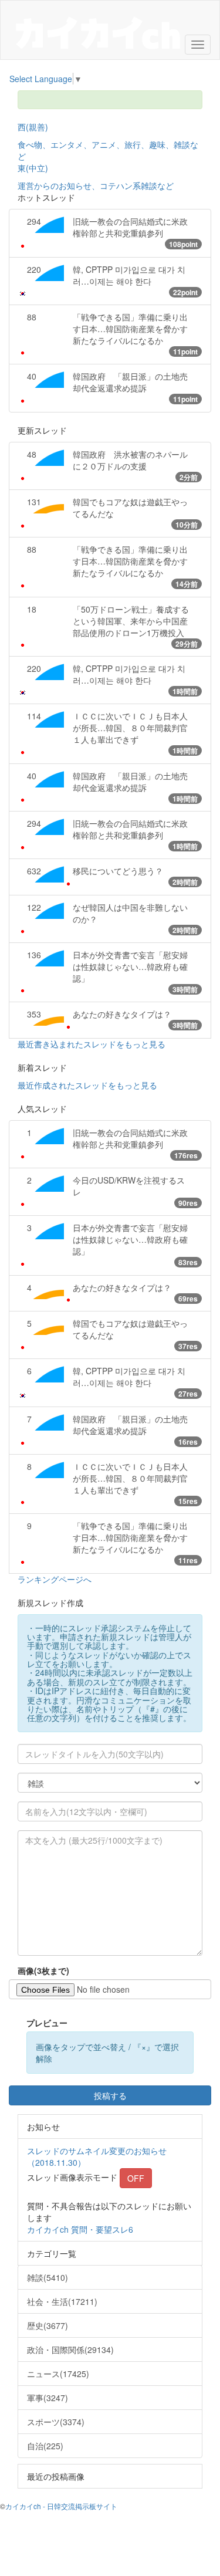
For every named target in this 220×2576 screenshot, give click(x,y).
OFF (136, 2178)
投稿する (110, 2095)
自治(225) (45, 2446)
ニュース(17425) (58, 2374)
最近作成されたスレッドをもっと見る (87, 1085)
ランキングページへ (55, 1579)
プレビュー (47, 2023)
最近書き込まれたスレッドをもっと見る (92, 1044)
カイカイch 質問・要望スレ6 (80, 2229)
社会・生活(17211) (62, 2301)
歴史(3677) (48, 2325)
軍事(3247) (48, 2398)
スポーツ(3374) (56, 2422)
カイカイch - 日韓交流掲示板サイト (61, 2506)
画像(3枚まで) (43, 1970)
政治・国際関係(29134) (70, 2349)
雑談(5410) (48, 2277)
